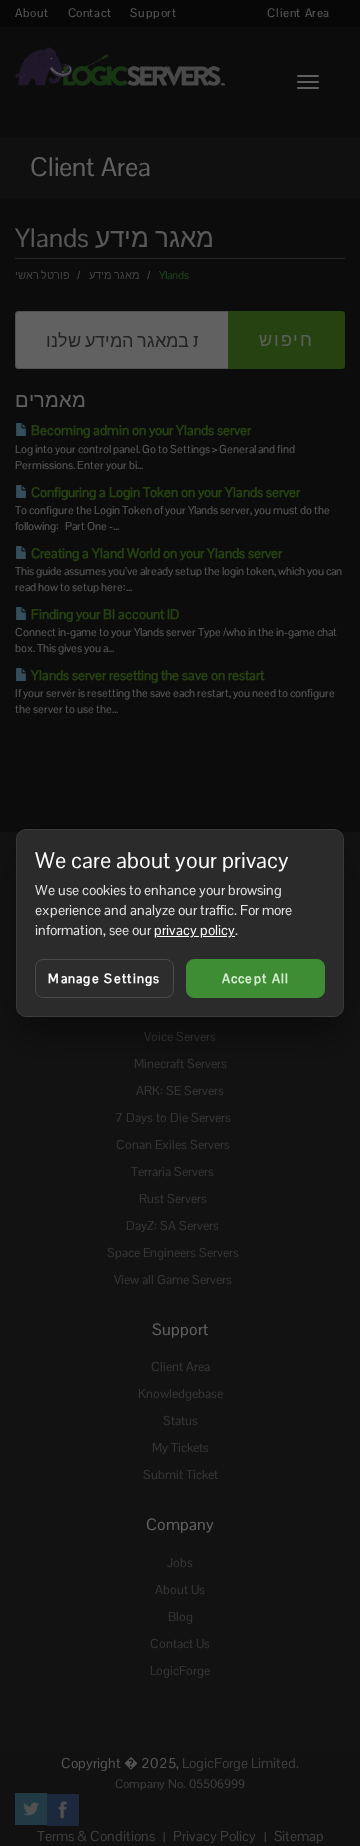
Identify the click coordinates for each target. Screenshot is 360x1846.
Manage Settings (104, 978)
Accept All (256, 978)
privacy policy (194, 930)
